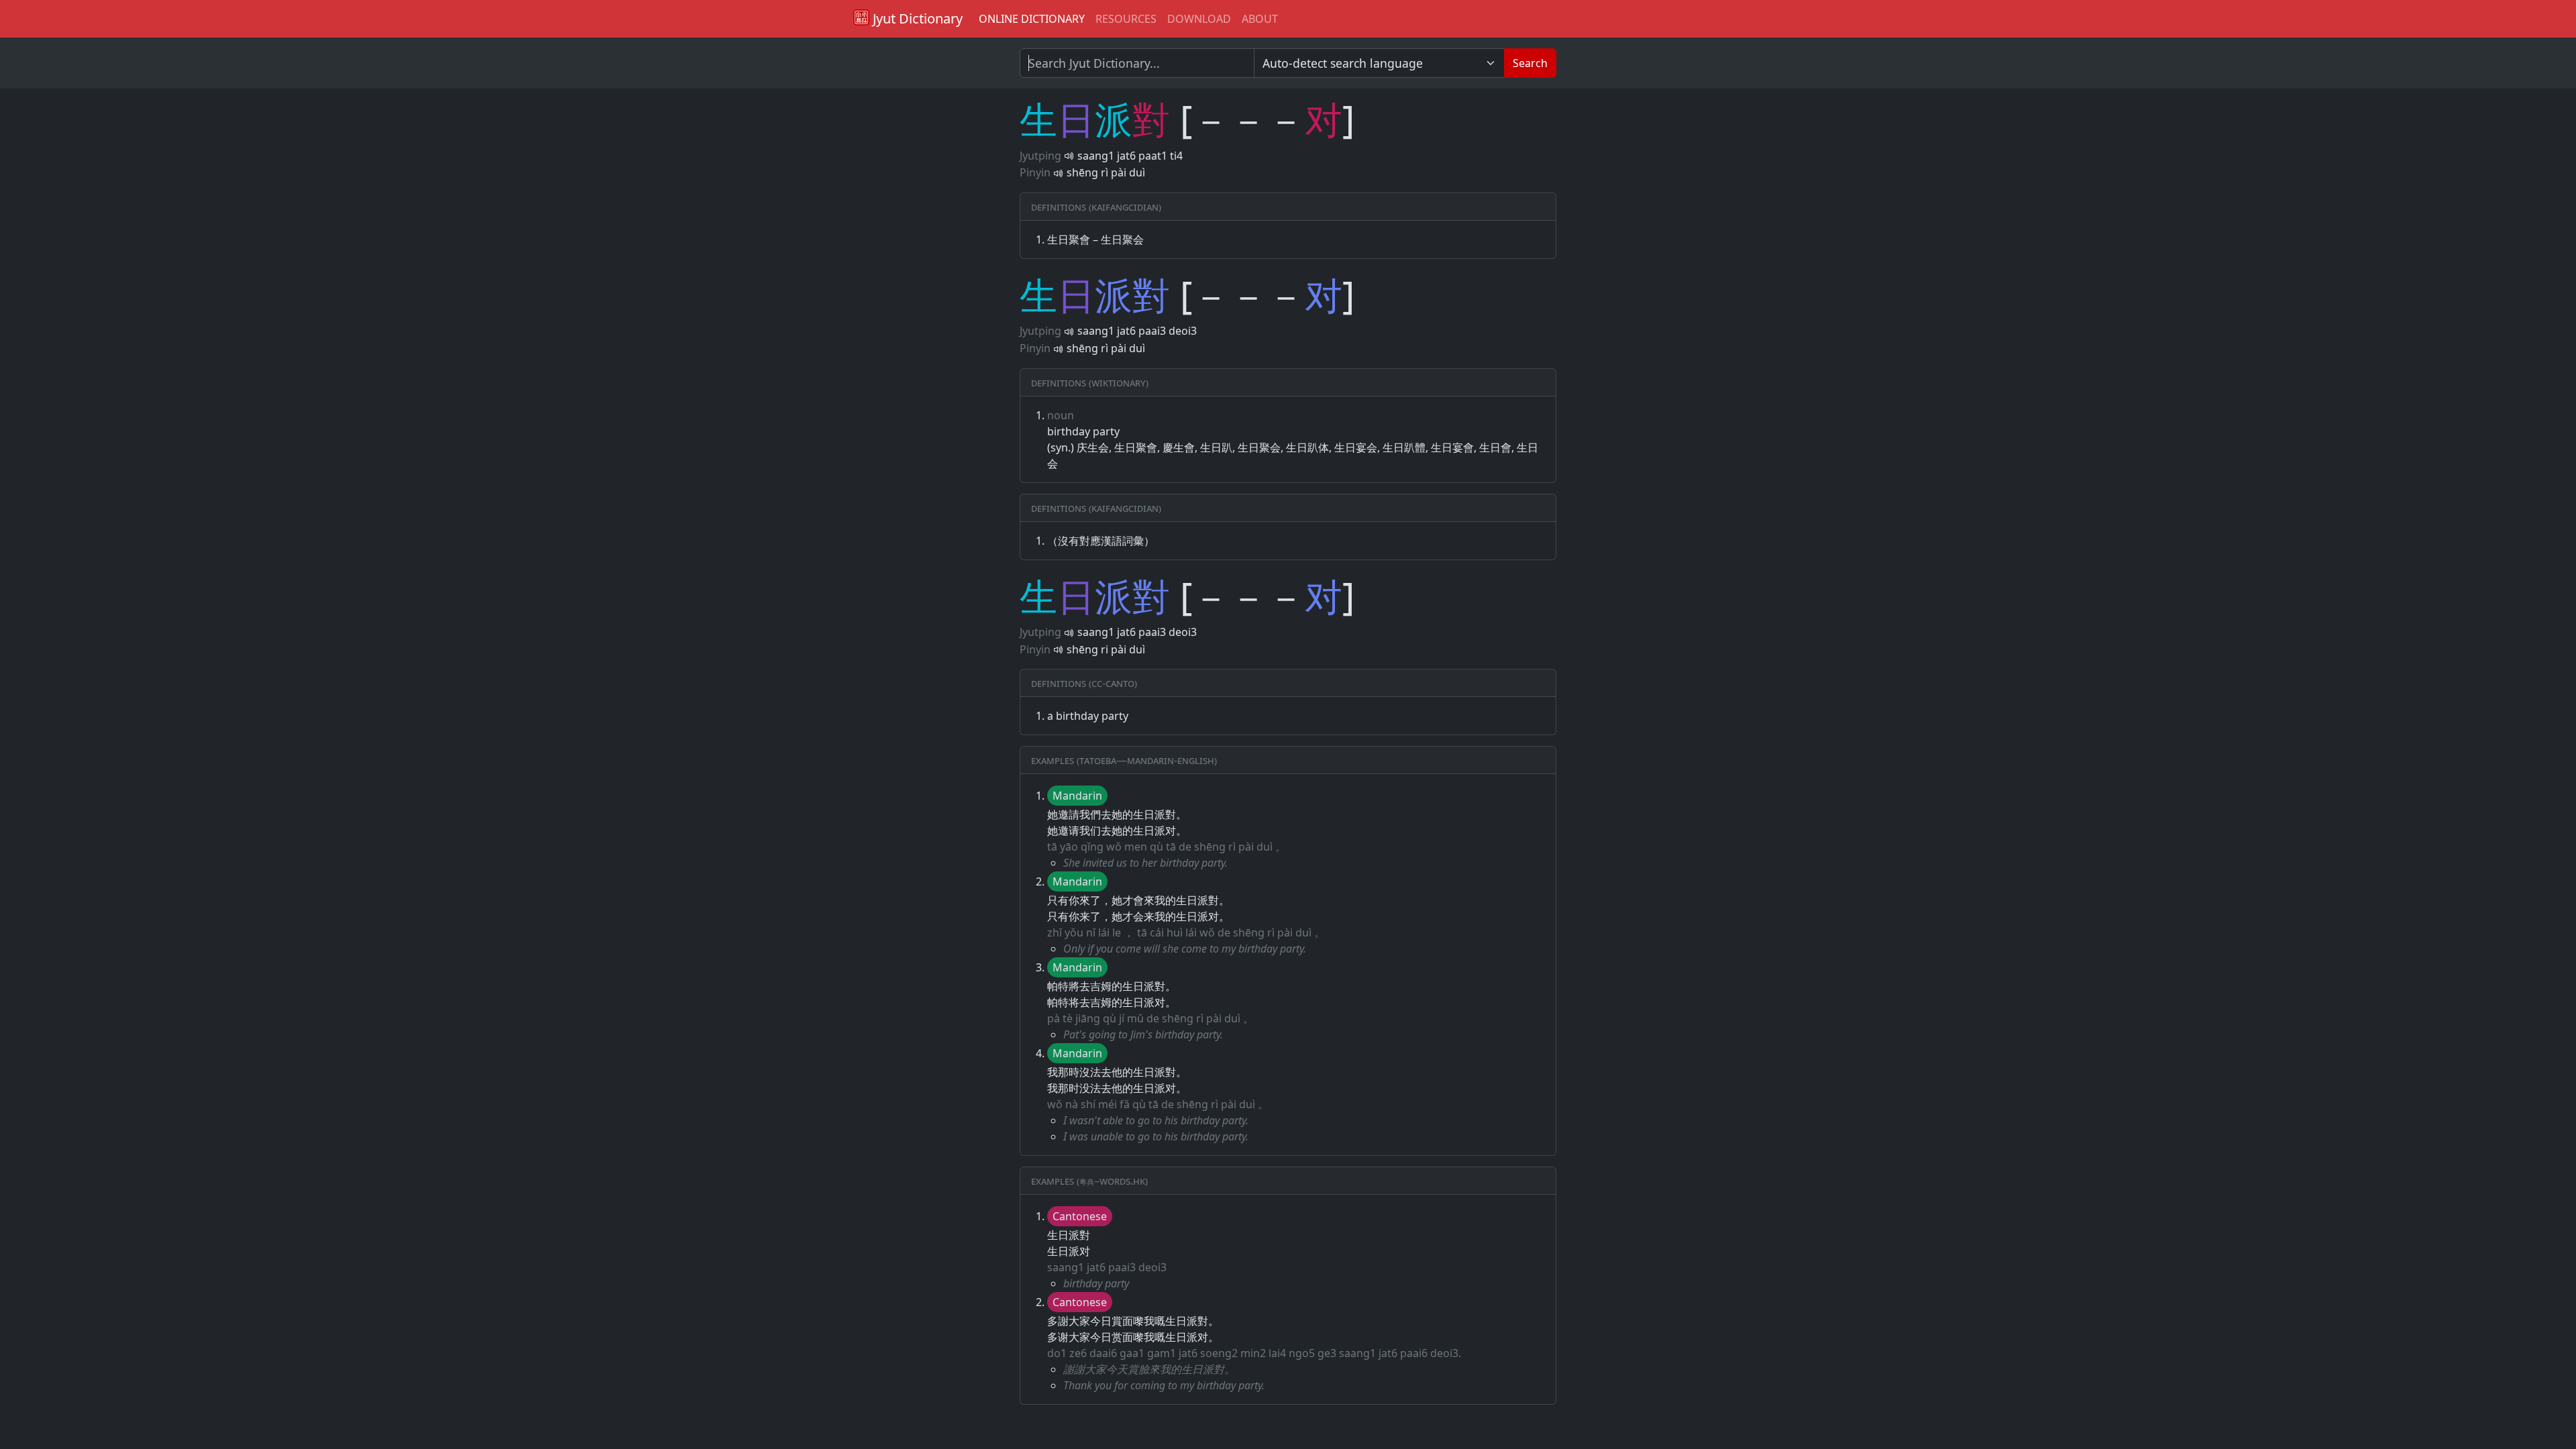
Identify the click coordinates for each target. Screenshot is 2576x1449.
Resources (1126, 19)
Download (1199, 19)
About (1260, 19)
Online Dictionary (1032, 19)
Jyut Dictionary (916, 18)
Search (1530, 63)
